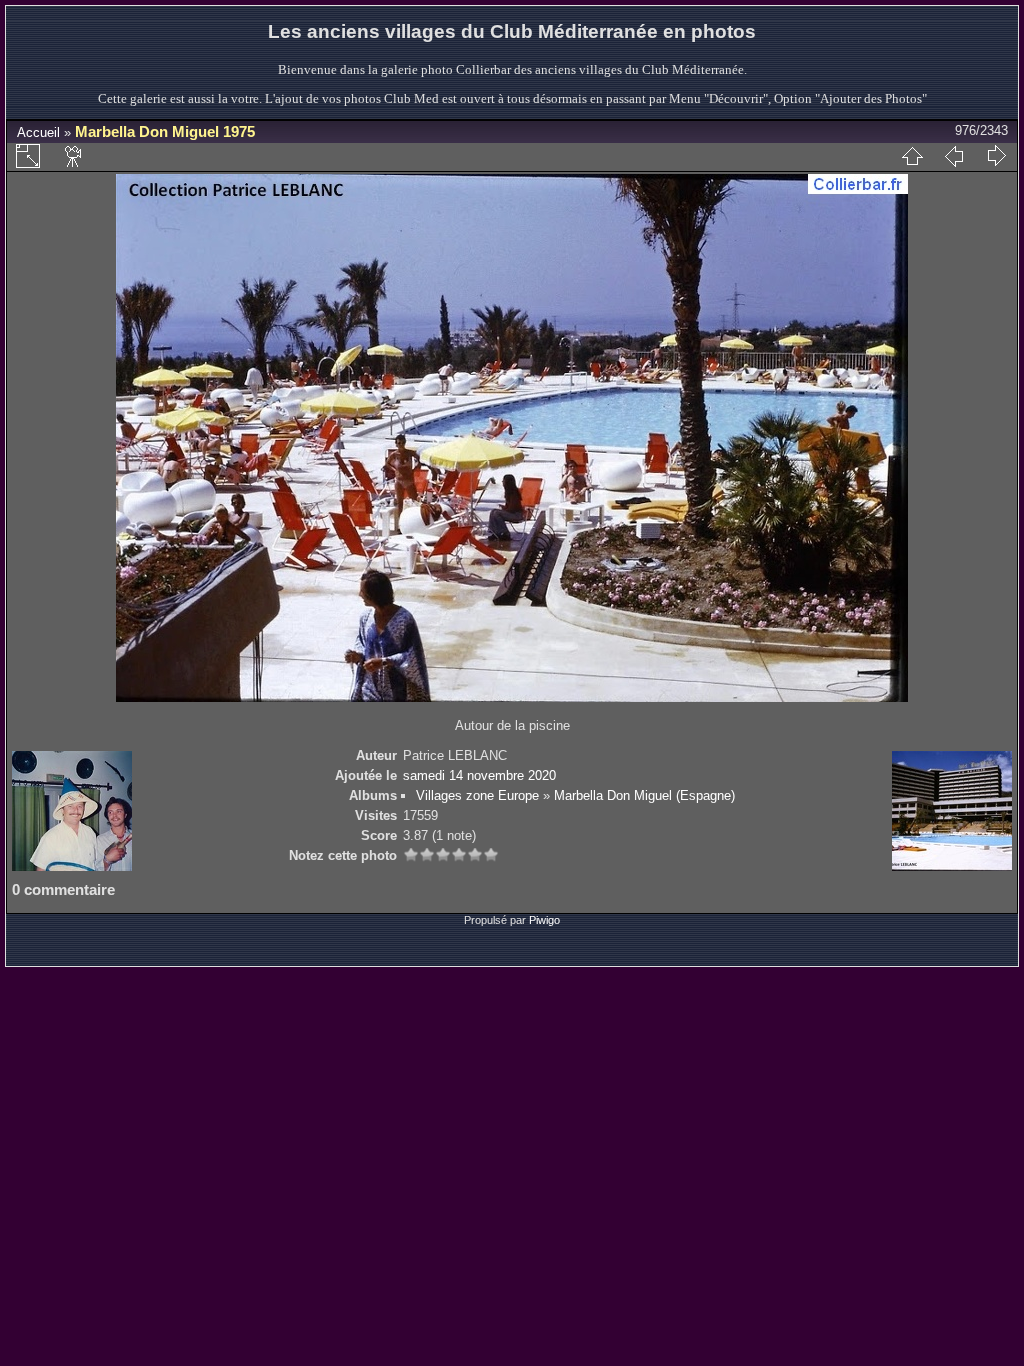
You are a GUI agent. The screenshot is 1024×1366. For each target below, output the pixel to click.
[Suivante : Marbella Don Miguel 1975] (996, 156)
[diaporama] (74, 156)
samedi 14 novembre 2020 (479, 775)
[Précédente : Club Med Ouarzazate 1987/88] (954, 156)
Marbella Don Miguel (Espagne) (644, 795)
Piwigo (544, 920)
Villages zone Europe (477, 795)
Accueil (38, 132)
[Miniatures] (912, 156)
